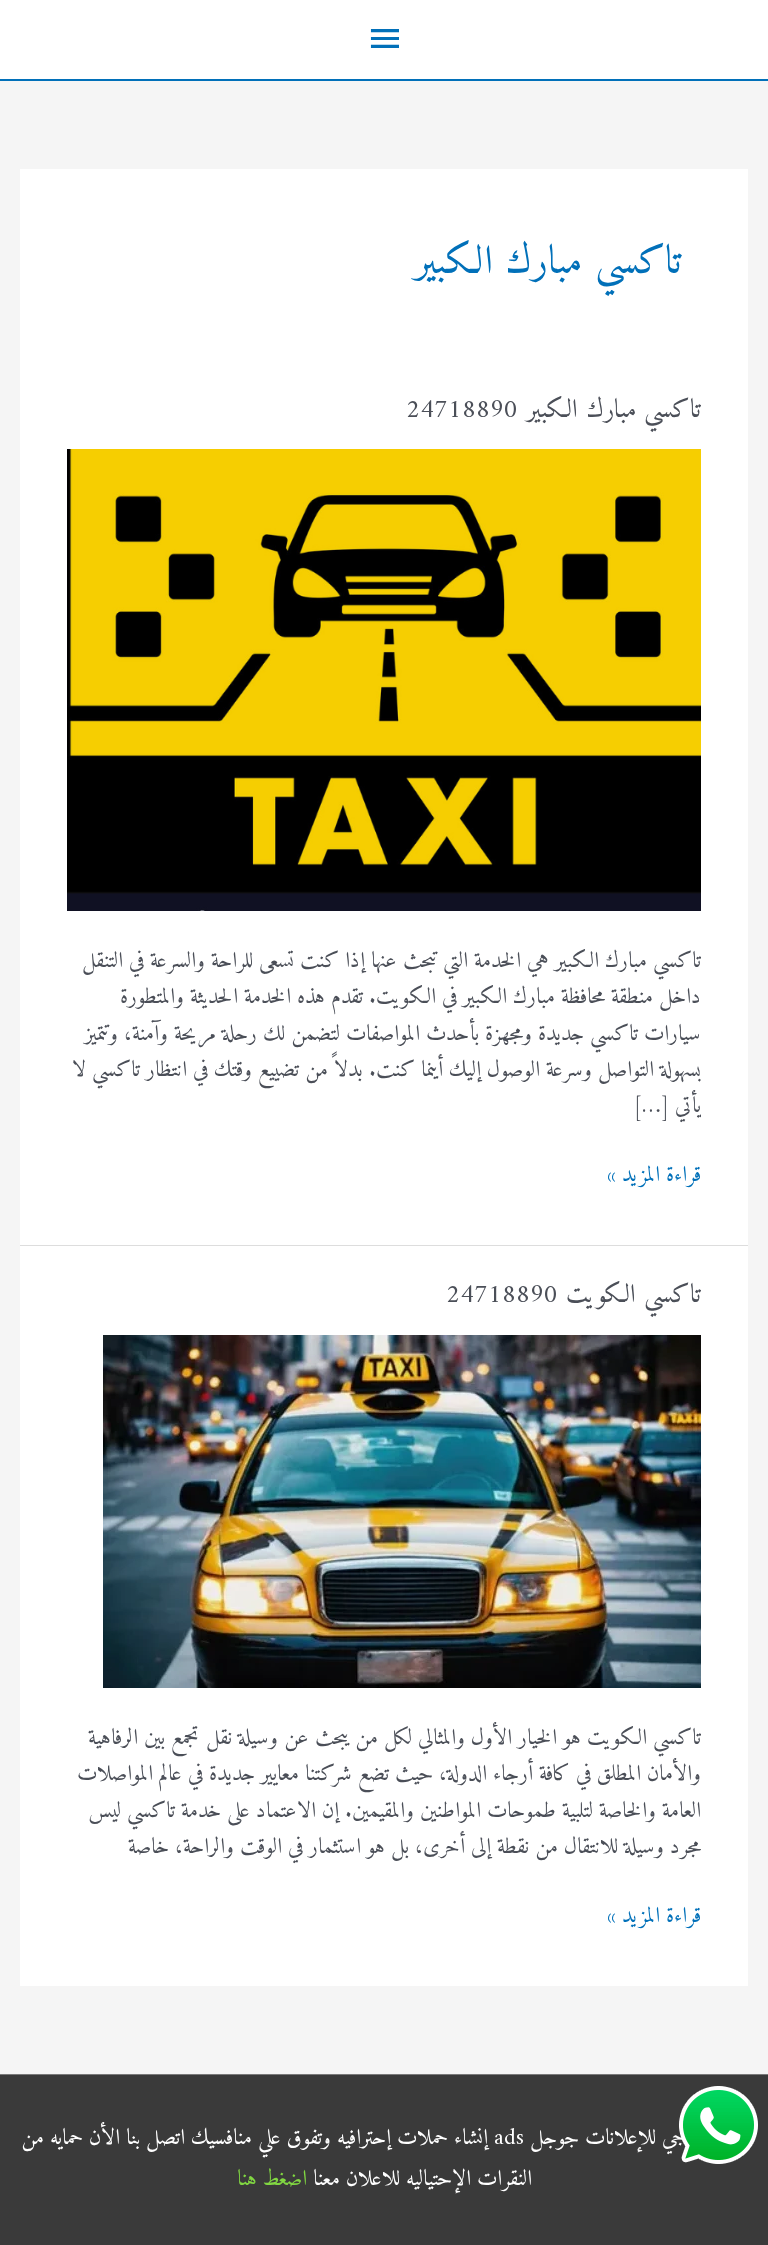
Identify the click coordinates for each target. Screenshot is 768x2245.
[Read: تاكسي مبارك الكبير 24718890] (384, 679)
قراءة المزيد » (654, 1176)
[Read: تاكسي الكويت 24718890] (402, 1510)
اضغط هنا (272, 2179)
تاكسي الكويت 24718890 (573, 1295)
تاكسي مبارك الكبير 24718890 (553, 410)
